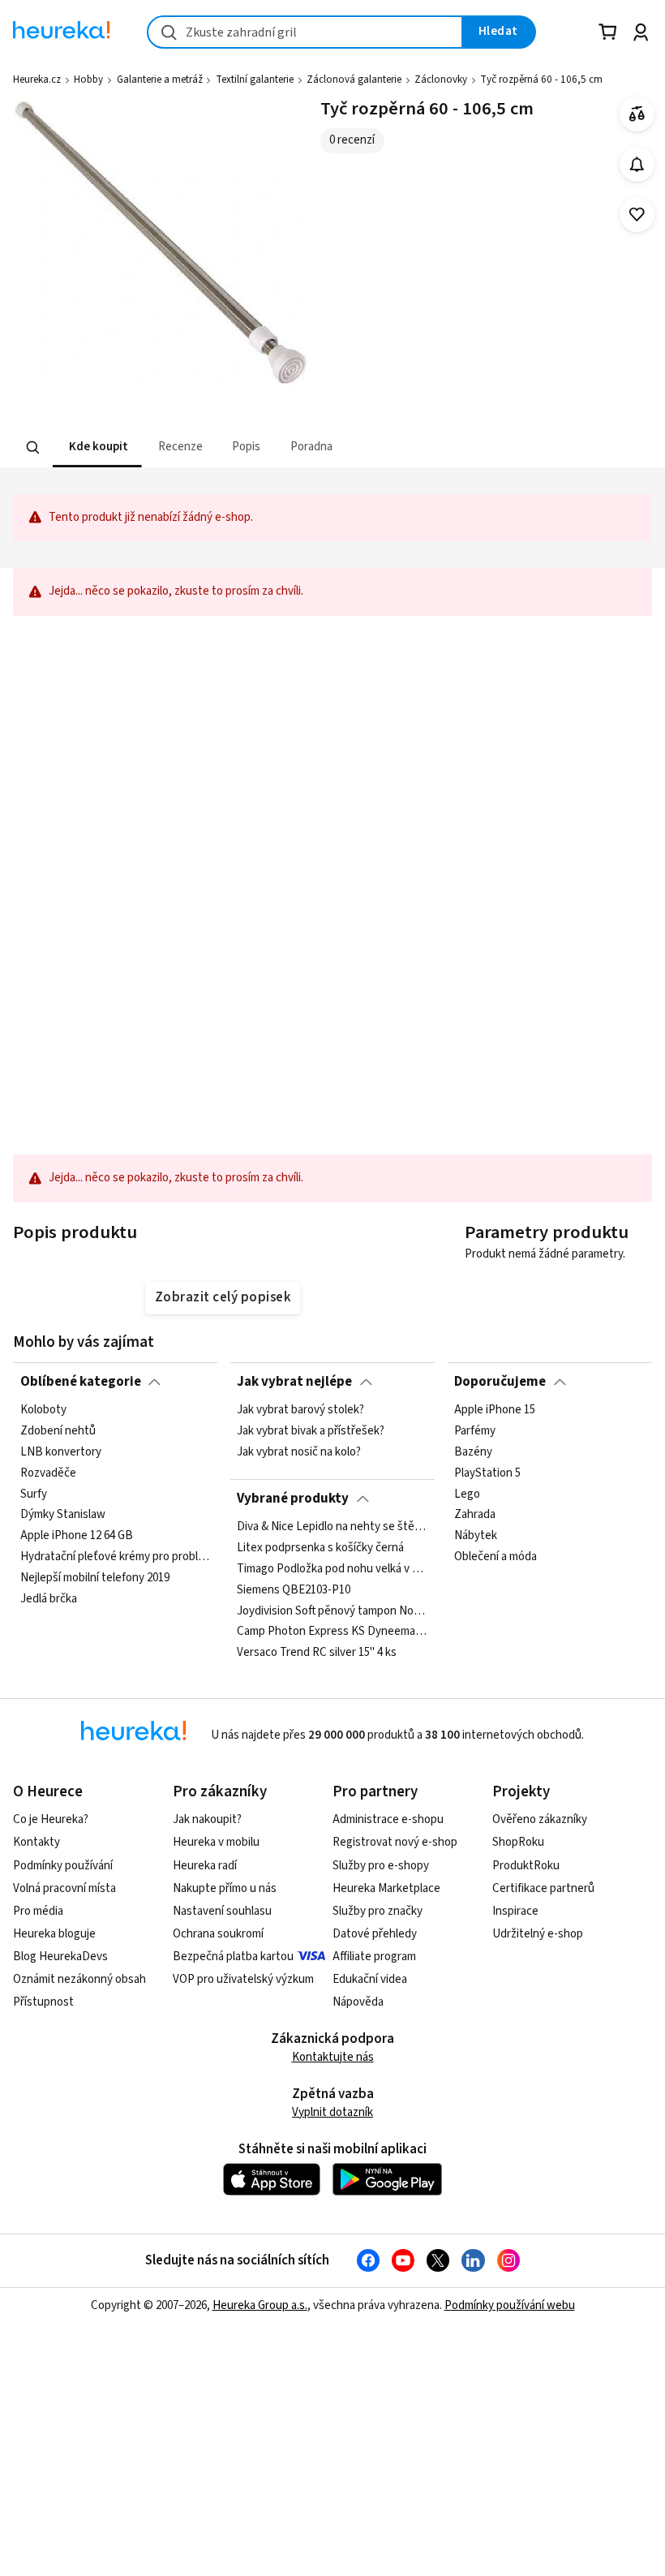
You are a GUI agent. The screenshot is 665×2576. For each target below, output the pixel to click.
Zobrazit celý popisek (223, 1297)
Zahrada (475, 1516)
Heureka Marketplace (386, 1888)
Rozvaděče (48, 1473)
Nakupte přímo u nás (225, 1888)
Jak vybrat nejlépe (294, 1382)
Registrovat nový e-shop (395, 1842)
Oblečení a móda (496, 1558)
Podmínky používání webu (510, 2305)
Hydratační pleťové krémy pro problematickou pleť (116, 1558)
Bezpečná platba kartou (233, 1957)
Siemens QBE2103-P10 (294, 1590)
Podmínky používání (63, 1866)
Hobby (88, 80)
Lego (467, 1494)
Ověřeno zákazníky (540, 1819)
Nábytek (476, 1537)
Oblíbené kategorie (81, 1382)
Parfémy (475, 1431)
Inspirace (515, 1911)
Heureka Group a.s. (260, 2305)
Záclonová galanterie (354, 80)
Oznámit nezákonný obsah (79, 1979)
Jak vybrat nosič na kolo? (299, 1452)
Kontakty (36, 1842)
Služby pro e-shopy (381, 1866)
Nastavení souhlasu (222, 1911)
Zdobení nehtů (58, 1431)
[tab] (97, 447)
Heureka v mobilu (216, 1842)
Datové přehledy (375, 1934)
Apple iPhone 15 (495, 1410)
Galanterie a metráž (160, 80)
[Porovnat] (637, 114)
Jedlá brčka (49, 1599)
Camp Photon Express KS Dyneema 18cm (332, 1632)
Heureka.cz (37, 80)
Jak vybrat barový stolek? (300, 1410)
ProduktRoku (526, 1866)
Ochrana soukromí (218, 1934)
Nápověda (358, 2002)
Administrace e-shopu (388, 1819)
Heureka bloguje (54, 1934)
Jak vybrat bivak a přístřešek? (311, 1431)
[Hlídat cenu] (637, 164)
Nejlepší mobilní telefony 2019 (95, 1578)
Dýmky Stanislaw (63, 1516)
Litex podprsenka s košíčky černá (320, 1548)
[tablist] (240, 447)
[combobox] (305, 32)
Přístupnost (43, 2002)
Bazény (473, 1452)
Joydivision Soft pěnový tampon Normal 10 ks (332, 1611)
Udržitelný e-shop (538, 1934)
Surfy (34, 1494)
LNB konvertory (61, 1452)
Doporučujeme (500, 1382)
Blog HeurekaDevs (60, 1957)
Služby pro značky (378, 1911)
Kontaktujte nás (333, 2057)
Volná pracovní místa (64, 1888)
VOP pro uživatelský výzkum (243, 1979)
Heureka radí (205, 1866)
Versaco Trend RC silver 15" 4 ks (317, 1653)
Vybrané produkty (293, 1499)
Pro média (38, 1911)
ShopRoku (518, 1842)
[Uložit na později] (637, 215)
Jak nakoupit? (207, 1819)
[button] (97, 447)
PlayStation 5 (487, 1473)
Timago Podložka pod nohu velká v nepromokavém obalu (332, 1569)
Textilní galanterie (255, 80)
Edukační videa (370, 1979)
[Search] (33, 448)
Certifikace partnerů (543, 1888)
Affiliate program (374, 1957)
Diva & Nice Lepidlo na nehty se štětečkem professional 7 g (332, 1527)
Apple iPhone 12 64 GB (77, 1537)
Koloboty (43, 1410)
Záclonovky (441, 80)
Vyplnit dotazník (332, 2112)
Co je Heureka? (51, 1819)
